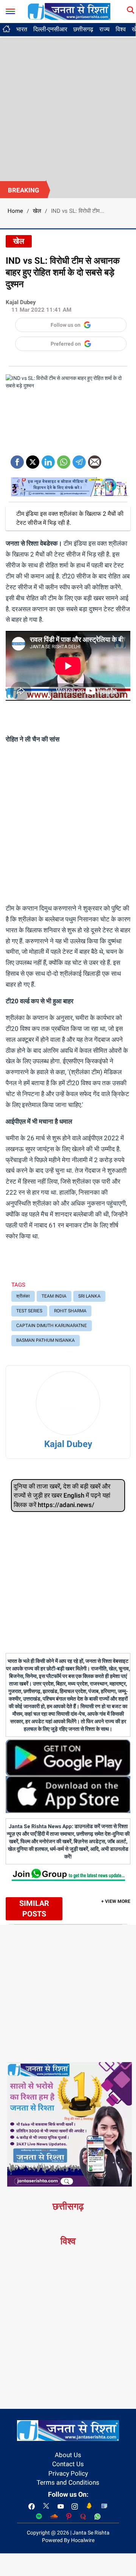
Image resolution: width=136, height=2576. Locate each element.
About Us (68, 2455)
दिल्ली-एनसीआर (50, 29)
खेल (37, 211)
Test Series (29, 1311)
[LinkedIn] (48, 459)
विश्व (121, 29)
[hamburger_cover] (10, 10)
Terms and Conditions (68, 2482)
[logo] (69, 11)
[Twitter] (33, 459)
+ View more (116, 1901)
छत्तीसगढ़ (83, 29)
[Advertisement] (68, 109)
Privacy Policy (68, 2473)
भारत (22, 29)
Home (15, 211)
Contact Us (68, 2464)
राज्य (104, 29)
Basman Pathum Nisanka (46, 1340)
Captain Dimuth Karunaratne (52, 1326)
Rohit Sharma (70, 1311)
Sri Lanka (89, 1296)
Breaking (24, 190)
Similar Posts (34, 1909)
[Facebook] (17, 459)
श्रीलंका (23, 1296)
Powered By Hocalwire (68, 2540)
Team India (54, 1296)
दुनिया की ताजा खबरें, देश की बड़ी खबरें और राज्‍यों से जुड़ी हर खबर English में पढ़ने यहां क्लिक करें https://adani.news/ (62, 1496)
